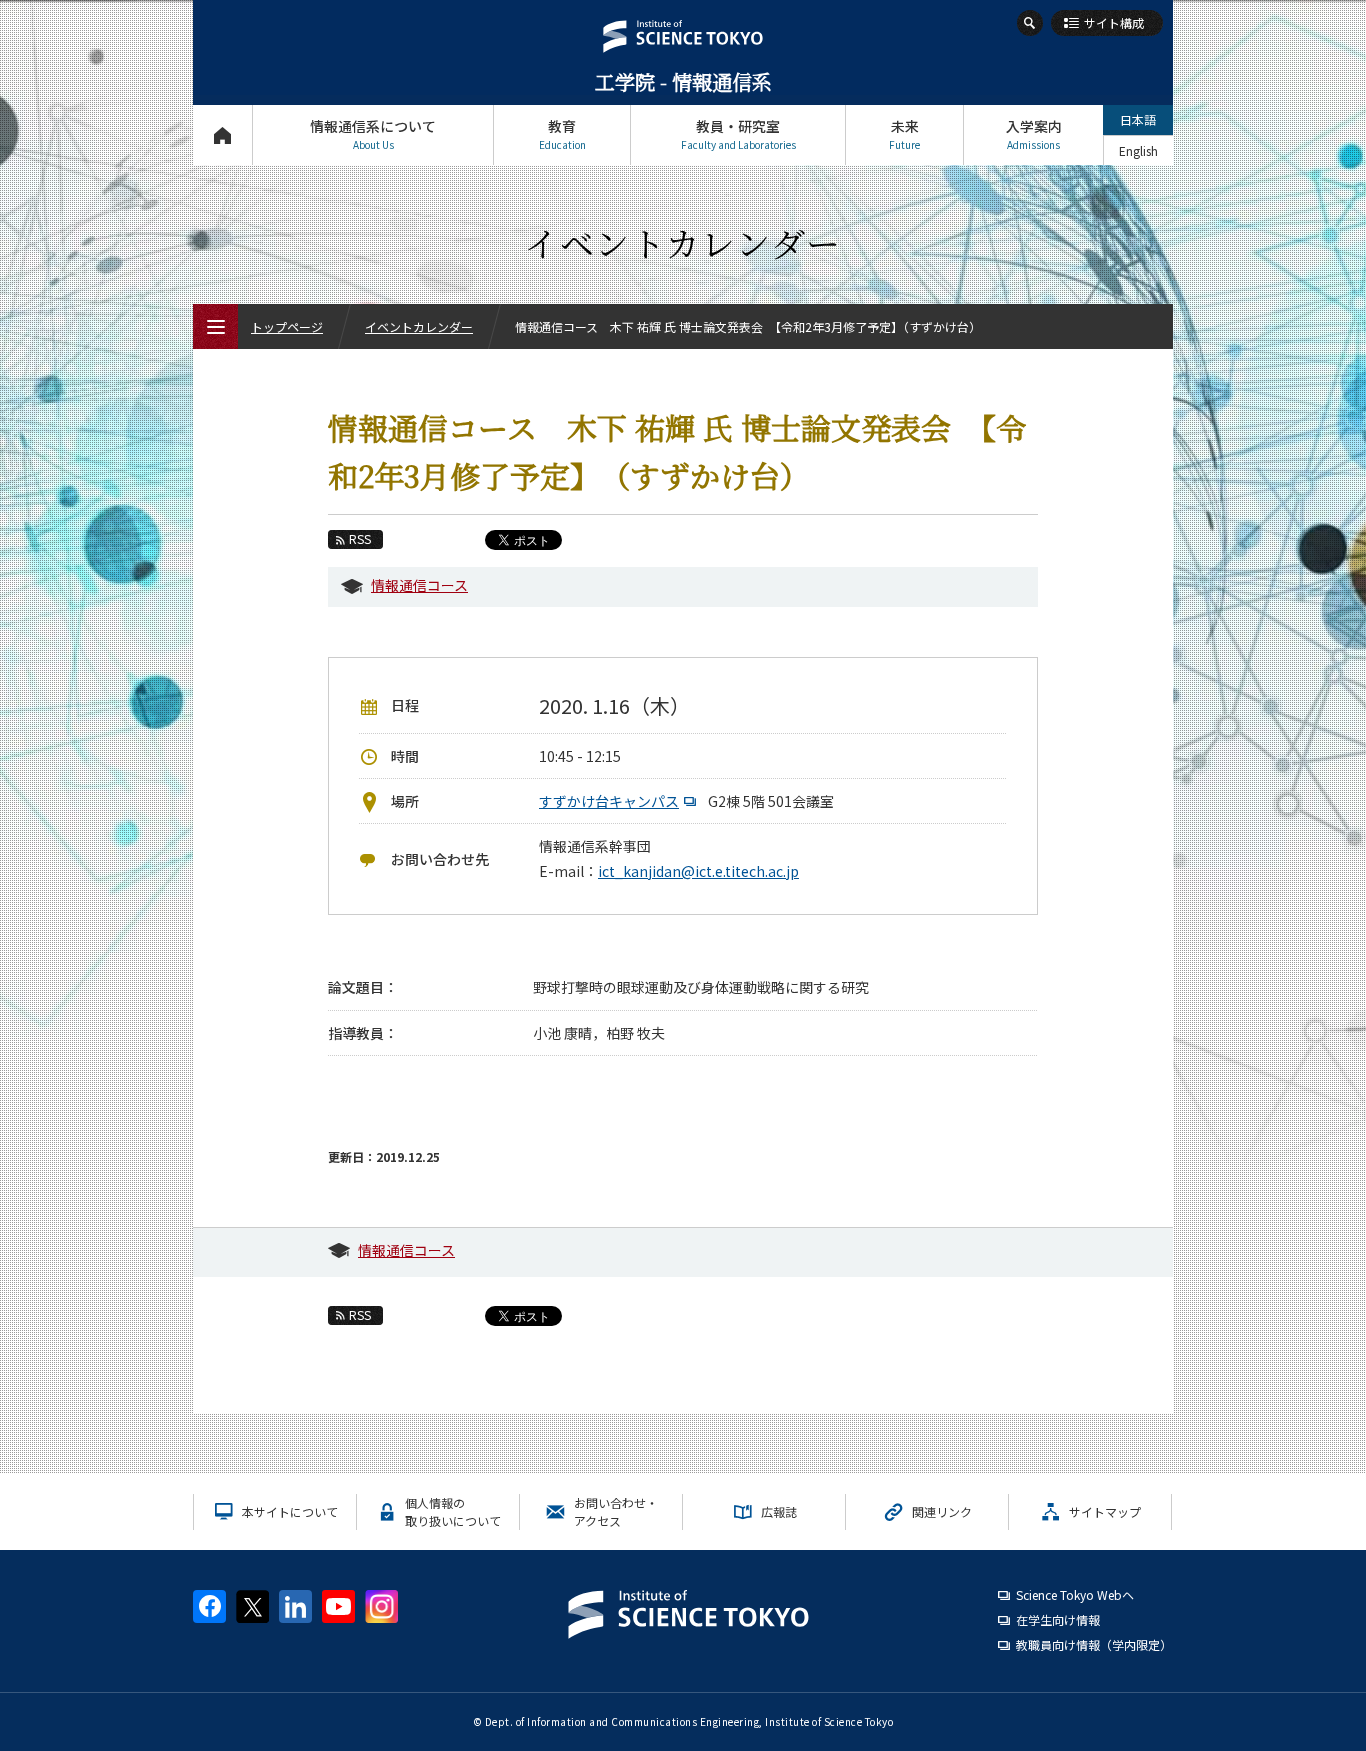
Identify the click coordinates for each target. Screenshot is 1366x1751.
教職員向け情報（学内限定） (1094, 1644)
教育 (562, 134)
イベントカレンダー (419, 326)
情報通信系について (373, 134)
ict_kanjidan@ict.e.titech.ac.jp (698, 871)
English (1138, 150)
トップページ (222, 135)
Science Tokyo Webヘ (1075, 1594)
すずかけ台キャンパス (609, 801)
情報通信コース (419, 585)
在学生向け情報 (1058, 1619)
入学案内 (1034, 134)
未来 (904, 134)
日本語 (1138, 119)
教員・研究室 (738, 134)
